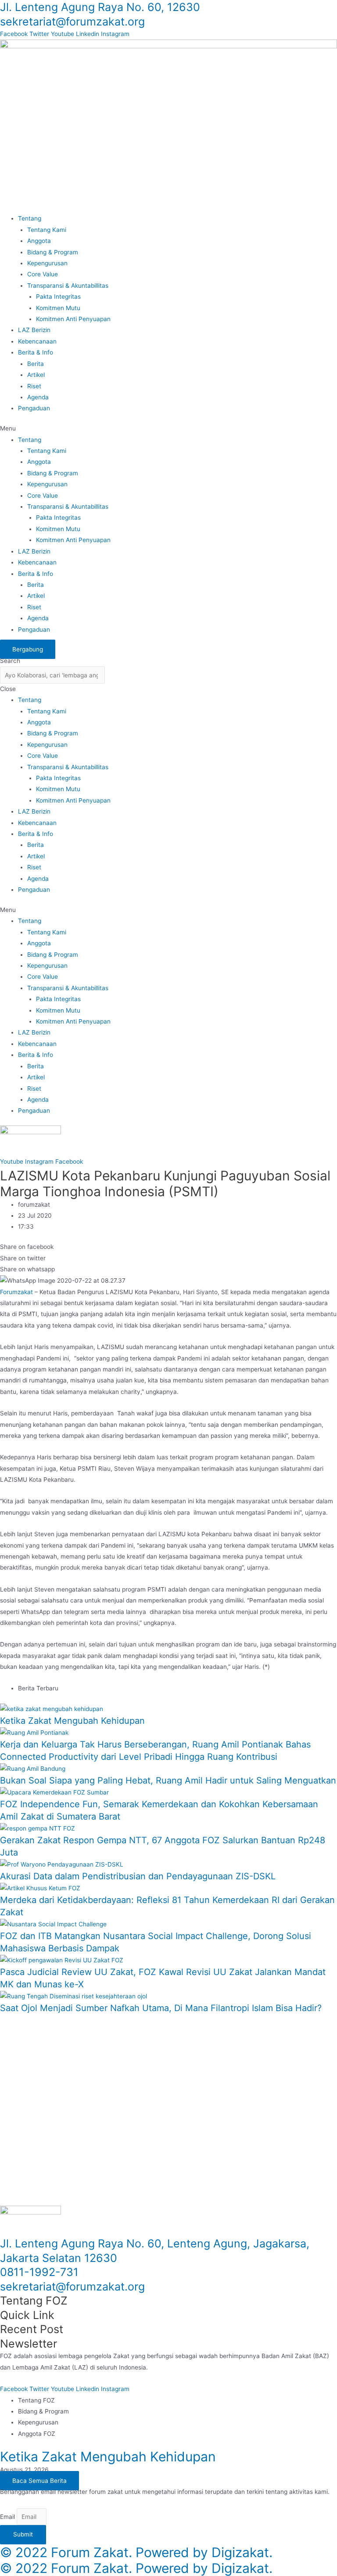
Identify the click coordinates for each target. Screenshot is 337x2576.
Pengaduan (34, 408)
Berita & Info (36, 352)
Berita (36, 364)
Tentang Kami (47, 230)
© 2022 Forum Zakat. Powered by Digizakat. (136, 2552)
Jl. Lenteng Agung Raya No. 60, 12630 (100, 7)
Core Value (43, 274)
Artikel (36, 375)
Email (8, 2517)
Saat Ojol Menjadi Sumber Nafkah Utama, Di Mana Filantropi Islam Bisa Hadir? (161, 2008)
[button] (168, 429)
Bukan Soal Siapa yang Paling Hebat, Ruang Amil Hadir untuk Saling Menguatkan (168, 1780)
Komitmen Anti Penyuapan (73, 319)
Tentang (30, 218)
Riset (34, 386)
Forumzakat (16, 1292)
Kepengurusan (47, 263)
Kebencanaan (37, 341)
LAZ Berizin (34, 330)
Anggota (39, 241)
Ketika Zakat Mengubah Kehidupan (72, 1721)
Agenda (38, 397)
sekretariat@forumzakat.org (72, 22)
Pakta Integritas (58, 297)
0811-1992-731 (39, 2272)
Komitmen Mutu (58, 308)
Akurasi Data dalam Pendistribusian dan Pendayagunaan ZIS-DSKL (138, 1876)
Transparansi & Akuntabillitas (68, 286)
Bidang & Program (53, 252)
